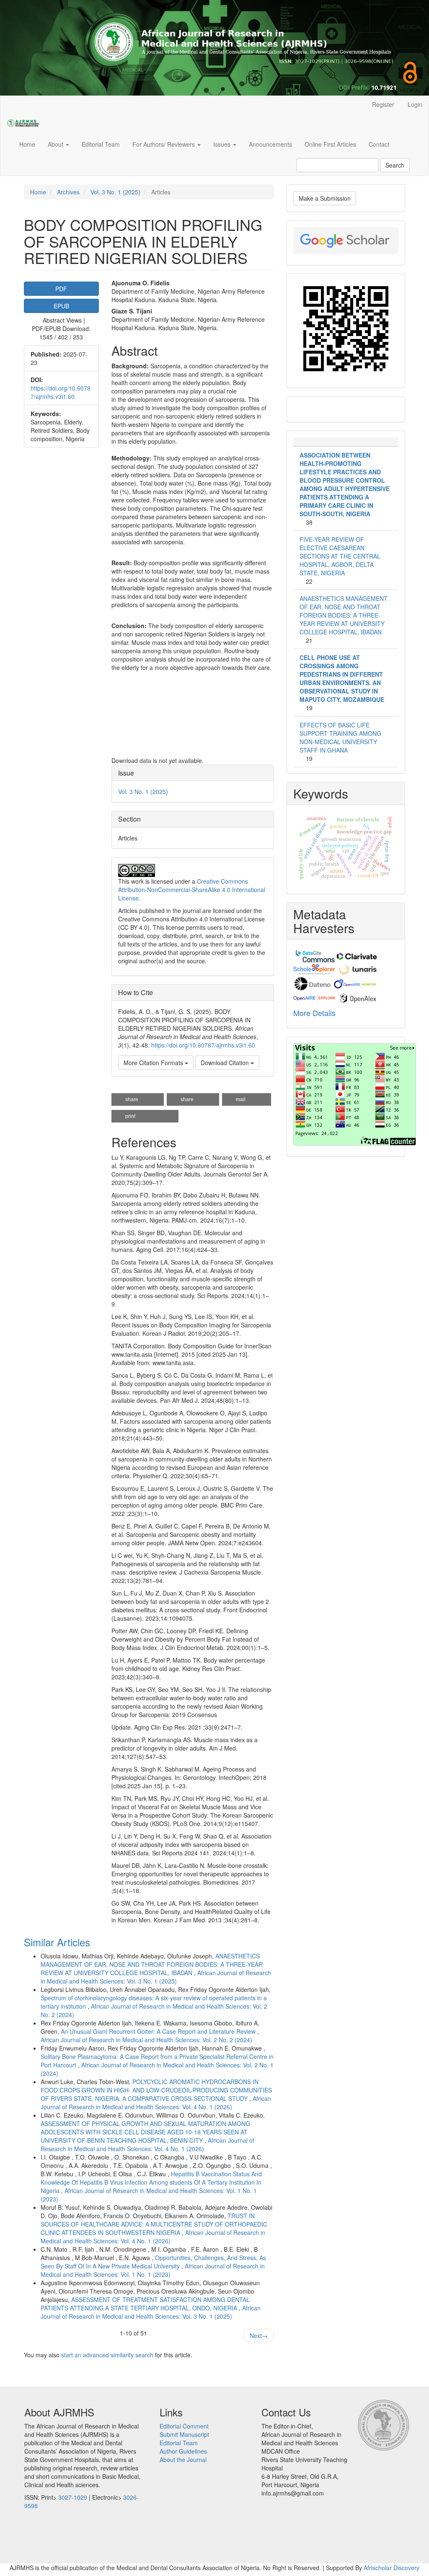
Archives (68, 192)
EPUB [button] (61, 306)
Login (415, 104)
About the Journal (183, 2460)
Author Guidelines (183, 2451)
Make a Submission (325, 198)
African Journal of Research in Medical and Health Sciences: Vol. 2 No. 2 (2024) (146, 2040)
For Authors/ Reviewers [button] (164, 144)
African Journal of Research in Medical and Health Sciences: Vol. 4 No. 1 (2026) (156, 2103)
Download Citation (226, 1063)
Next (259, 2335)
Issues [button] (223, 144)
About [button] (56, 144)
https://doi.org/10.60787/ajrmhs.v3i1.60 (61, 392)
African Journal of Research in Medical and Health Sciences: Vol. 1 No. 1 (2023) (153, 2270)
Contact (379, 144)
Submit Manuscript (184, 2434)
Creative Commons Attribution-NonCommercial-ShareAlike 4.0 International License (192, 890)
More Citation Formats (154, 1063)
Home (27, 144)
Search (395, 165)
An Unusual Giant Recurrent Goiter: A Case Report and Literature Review (159, 2031)
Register (383, 104)
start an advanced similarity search (107, 2355)
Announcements (270, 144)
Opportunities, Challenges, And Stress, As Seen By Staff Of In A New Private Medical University (153, 2262)
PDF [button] (61, 289)
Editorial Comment (184, 2426)
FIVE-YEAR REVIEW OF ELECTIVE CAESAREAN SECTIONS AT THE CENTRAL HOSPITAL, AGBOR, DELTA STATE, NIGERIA (340, 556)
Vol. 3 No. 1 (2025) (115, 192)
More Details (314, 1013)
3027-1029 (73, 2497)
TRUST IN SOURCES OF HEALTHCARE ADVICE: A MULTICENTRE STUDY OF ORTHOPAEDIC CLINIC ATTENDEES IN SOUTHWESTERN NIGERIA (154, 2224)
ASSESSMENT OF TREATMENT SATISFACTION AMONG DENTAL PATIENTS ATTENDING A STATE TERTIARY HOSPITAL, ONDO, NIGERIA (145, 2304)
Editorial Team (101, 144)
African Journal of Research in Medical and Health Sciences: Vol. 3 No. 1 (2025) (156, 1977)
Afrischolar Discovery (392, 2568)
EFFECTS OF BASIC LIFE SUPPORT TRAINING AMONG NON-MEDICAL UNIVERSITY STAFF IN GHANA (340, 737)
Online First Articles (330, 144)
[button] (138, 1099)
